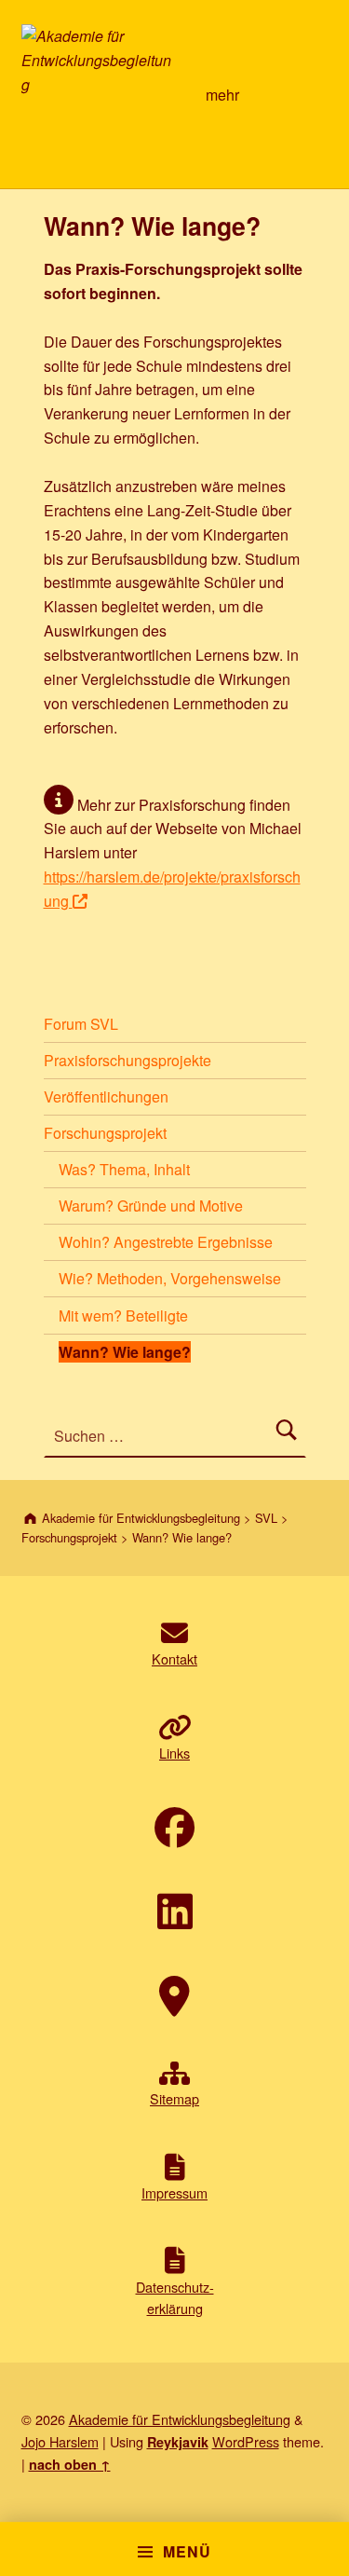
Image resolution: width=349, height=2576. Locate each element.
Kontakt (174, 1658)
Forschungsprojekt (105, 1133)
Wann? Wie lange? (125, 1352)
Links (174, 1753)
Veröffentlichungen (106, 1096)
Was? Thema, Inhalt (124, 1169)
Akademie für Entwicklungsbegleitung (180, 2419)
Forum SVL (81, 1024)
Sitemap (174, 2098)
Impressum (174, 2192)
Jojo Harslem (60, 2441)
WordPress (246, 2441)
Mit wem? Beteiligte (123, 1315)
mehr (222, 95)
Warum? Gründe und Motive (151, 1206)
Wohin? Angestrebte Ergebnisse (166, 1242)
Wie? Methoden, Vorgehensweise (170, 1278)
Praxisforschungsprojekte (128, 1060)
